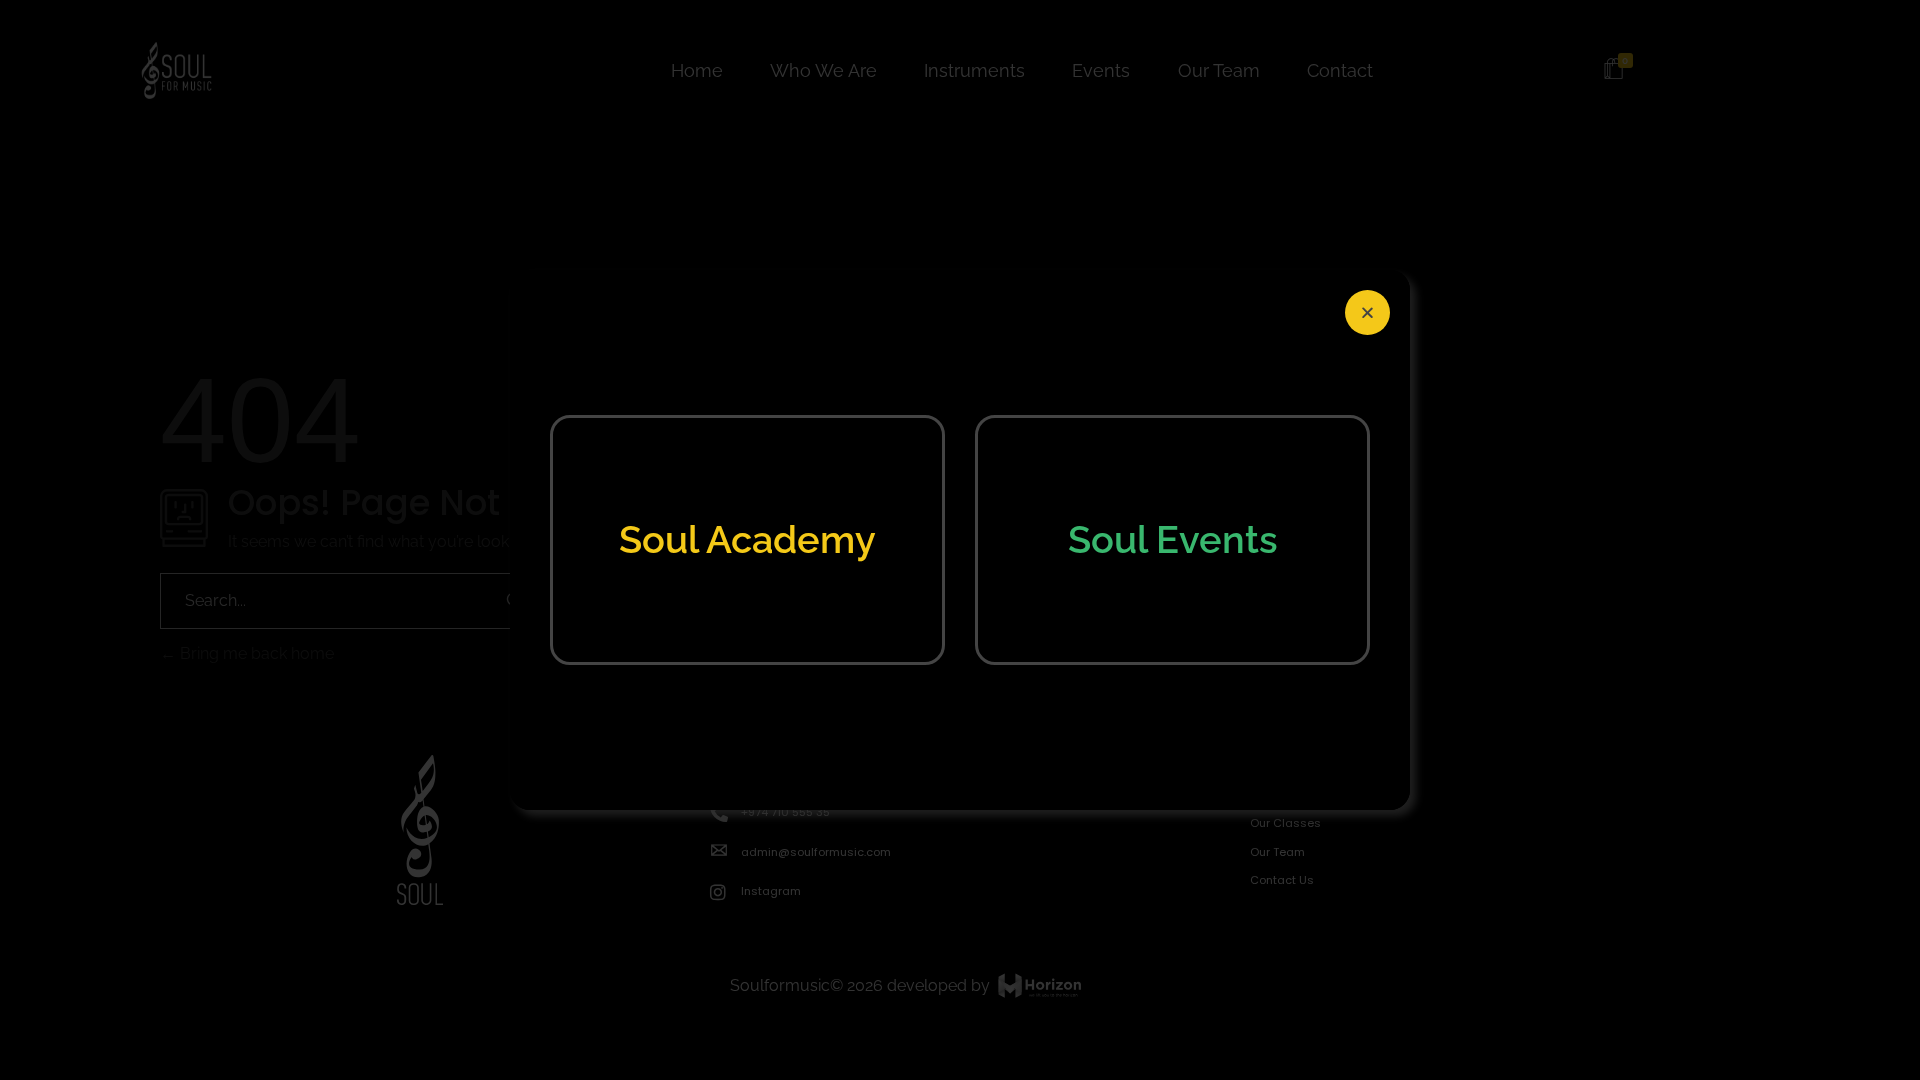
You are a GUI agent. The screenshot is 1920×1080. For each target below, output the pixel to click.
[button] (1367, 312)
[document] (960, 540)
